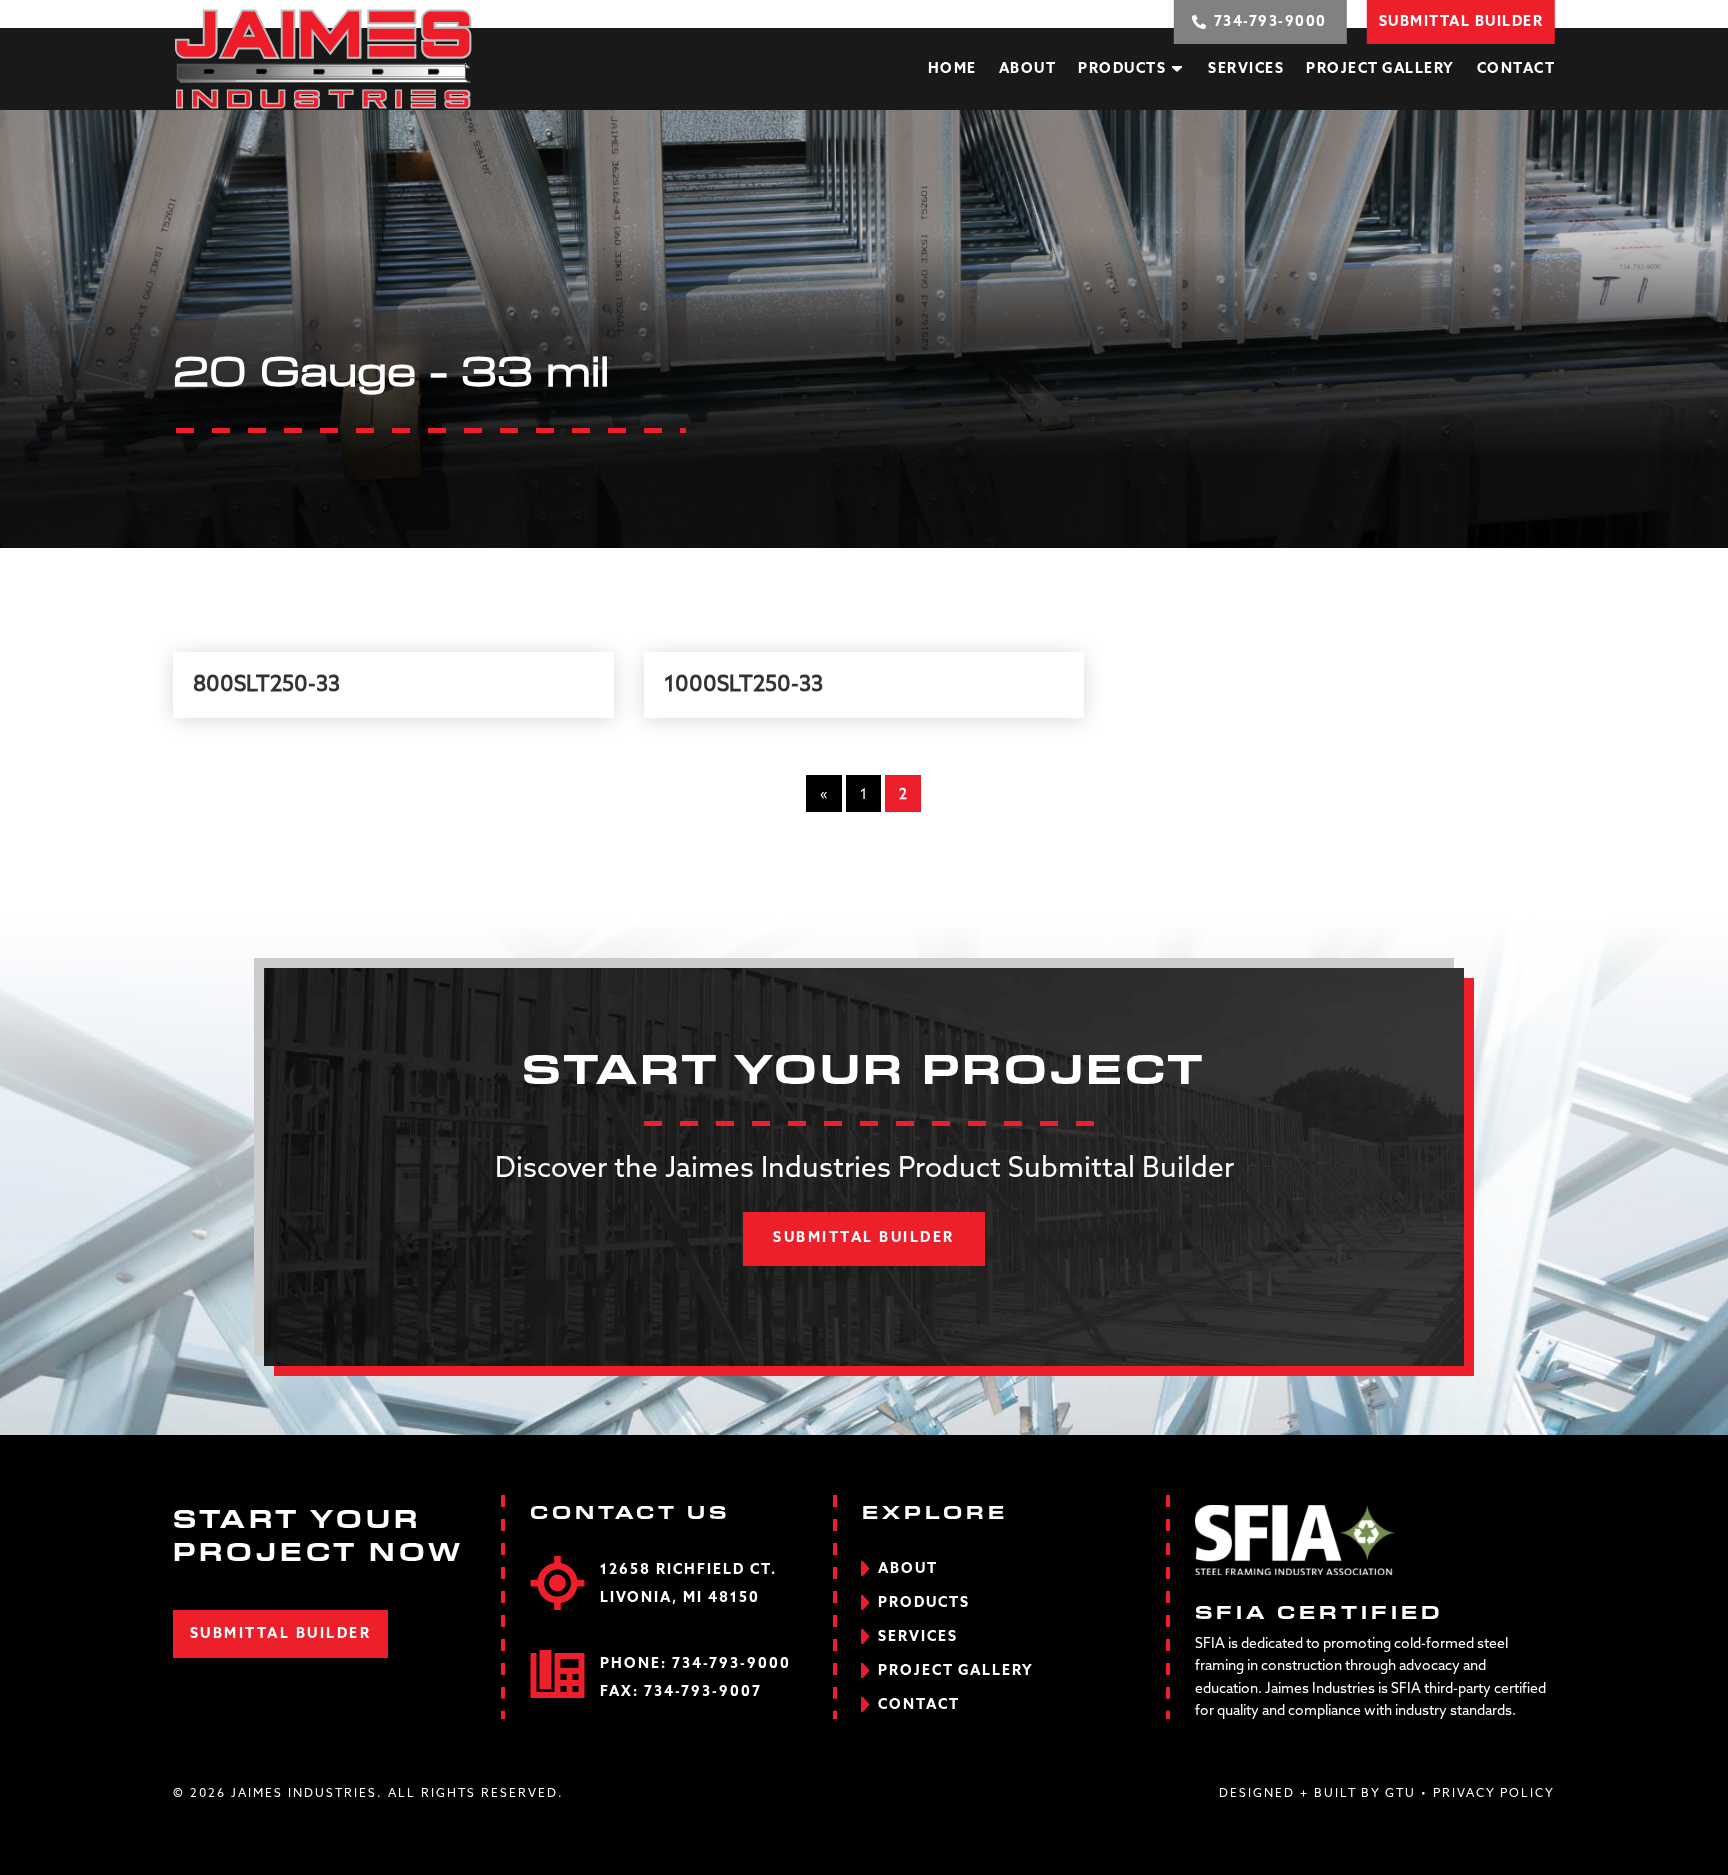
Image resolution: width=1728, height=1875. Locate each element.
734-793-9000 (731, 1664)
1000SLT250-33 (743, 685)
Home (952, 69)
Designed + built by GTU (1317, 1794)
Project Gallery (1380, 69)
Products (1122, 69)
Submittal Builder (864, 1238)
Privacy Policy (1494, 1794)
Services (1246, 69)
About (1028, 69)
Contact (1516, 69)
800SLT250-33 (266, 685)
